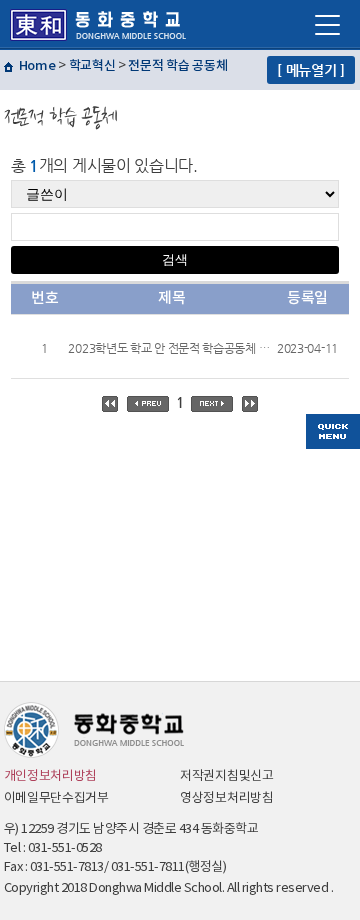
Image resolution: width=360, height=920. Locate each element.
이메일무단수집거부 (56, 798)
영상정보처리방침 (227, 798)
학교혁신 (92, 66)
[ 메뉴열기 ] (311, 70)
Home (37, 66)
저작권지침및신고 (227, 776)
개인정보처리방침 (51, 776)
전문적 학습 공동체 (177, 66)
